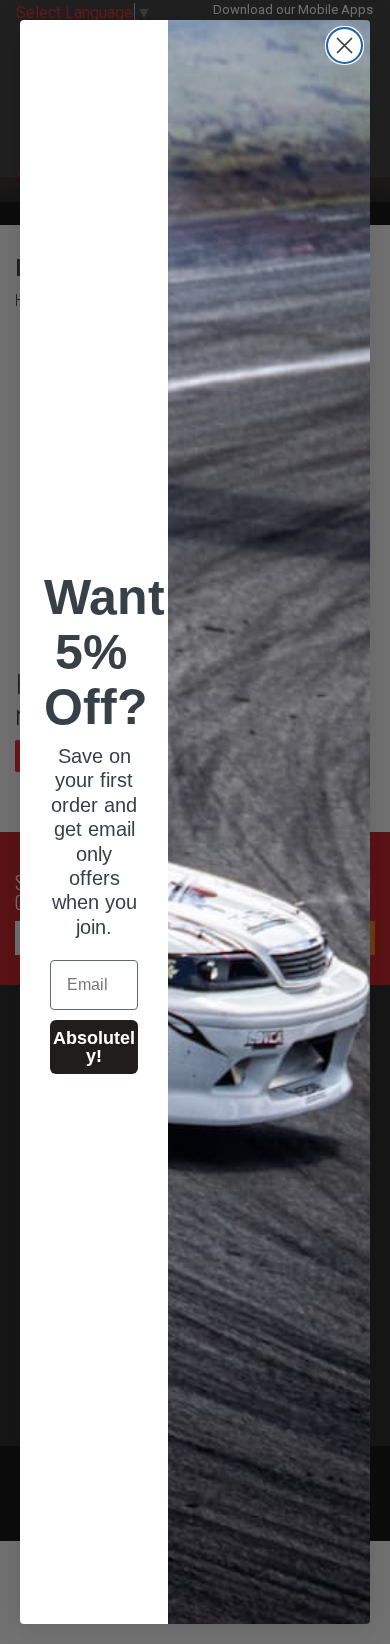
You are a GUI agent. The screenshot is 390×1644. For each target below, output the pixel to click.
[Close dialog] (344, 45)
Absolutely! (94, 1047)
